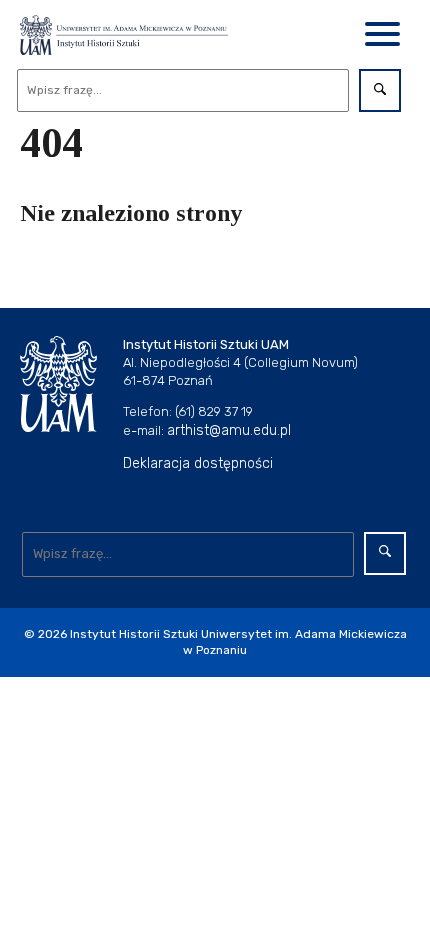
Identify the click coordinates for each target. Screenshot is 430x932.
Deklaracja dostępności (198, 463)
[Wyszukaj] (380, 90)
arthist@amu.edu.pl (229, 430)
